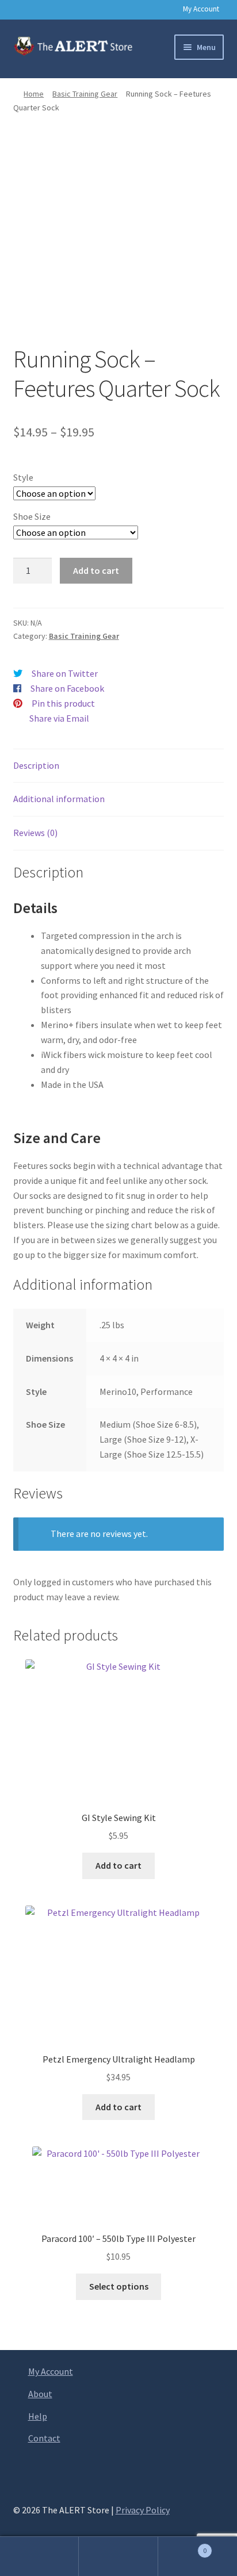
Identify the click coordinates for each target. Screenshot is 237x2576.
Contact (44, 2438)
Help (38, 2416)
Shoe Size (32, 516)
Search (118, 2556)
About (40, 2394)
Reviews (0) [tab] (35, 833)
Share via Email (59, 718)
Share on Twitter (65, 673)
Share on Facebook (67, 688)
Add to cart (96, 570)
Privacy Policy (143, 2510)
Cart (183, 2546)
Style (23, 477)
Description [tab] (36, 765)
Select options (119, 2286)
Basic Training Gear (85, 94)
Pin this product (63, 703)
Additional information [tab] (59, 799)
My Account (201, 9)
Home (34, 94)
